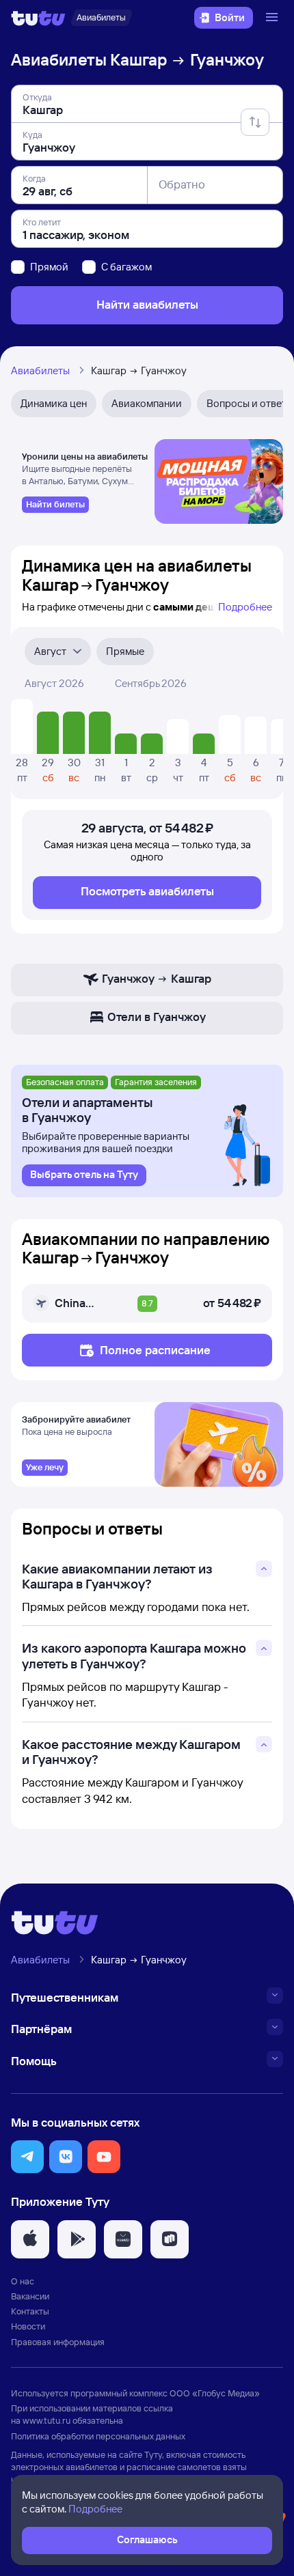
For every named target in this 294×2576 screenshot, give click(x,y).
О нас (23, 2281)
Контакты (30, 2311)
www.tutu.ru (46, 2420)
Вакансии (30, 2296)
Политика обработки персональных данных (98, 2436)
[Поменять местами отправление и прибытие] (255, 122)
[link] (55, 505)
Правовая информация (58, 2342)
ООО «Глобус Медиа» (215, 2393)
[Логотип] (38, 18)
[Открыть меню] (273, 18)
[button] (27, 2157)
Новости (28, 2326)
